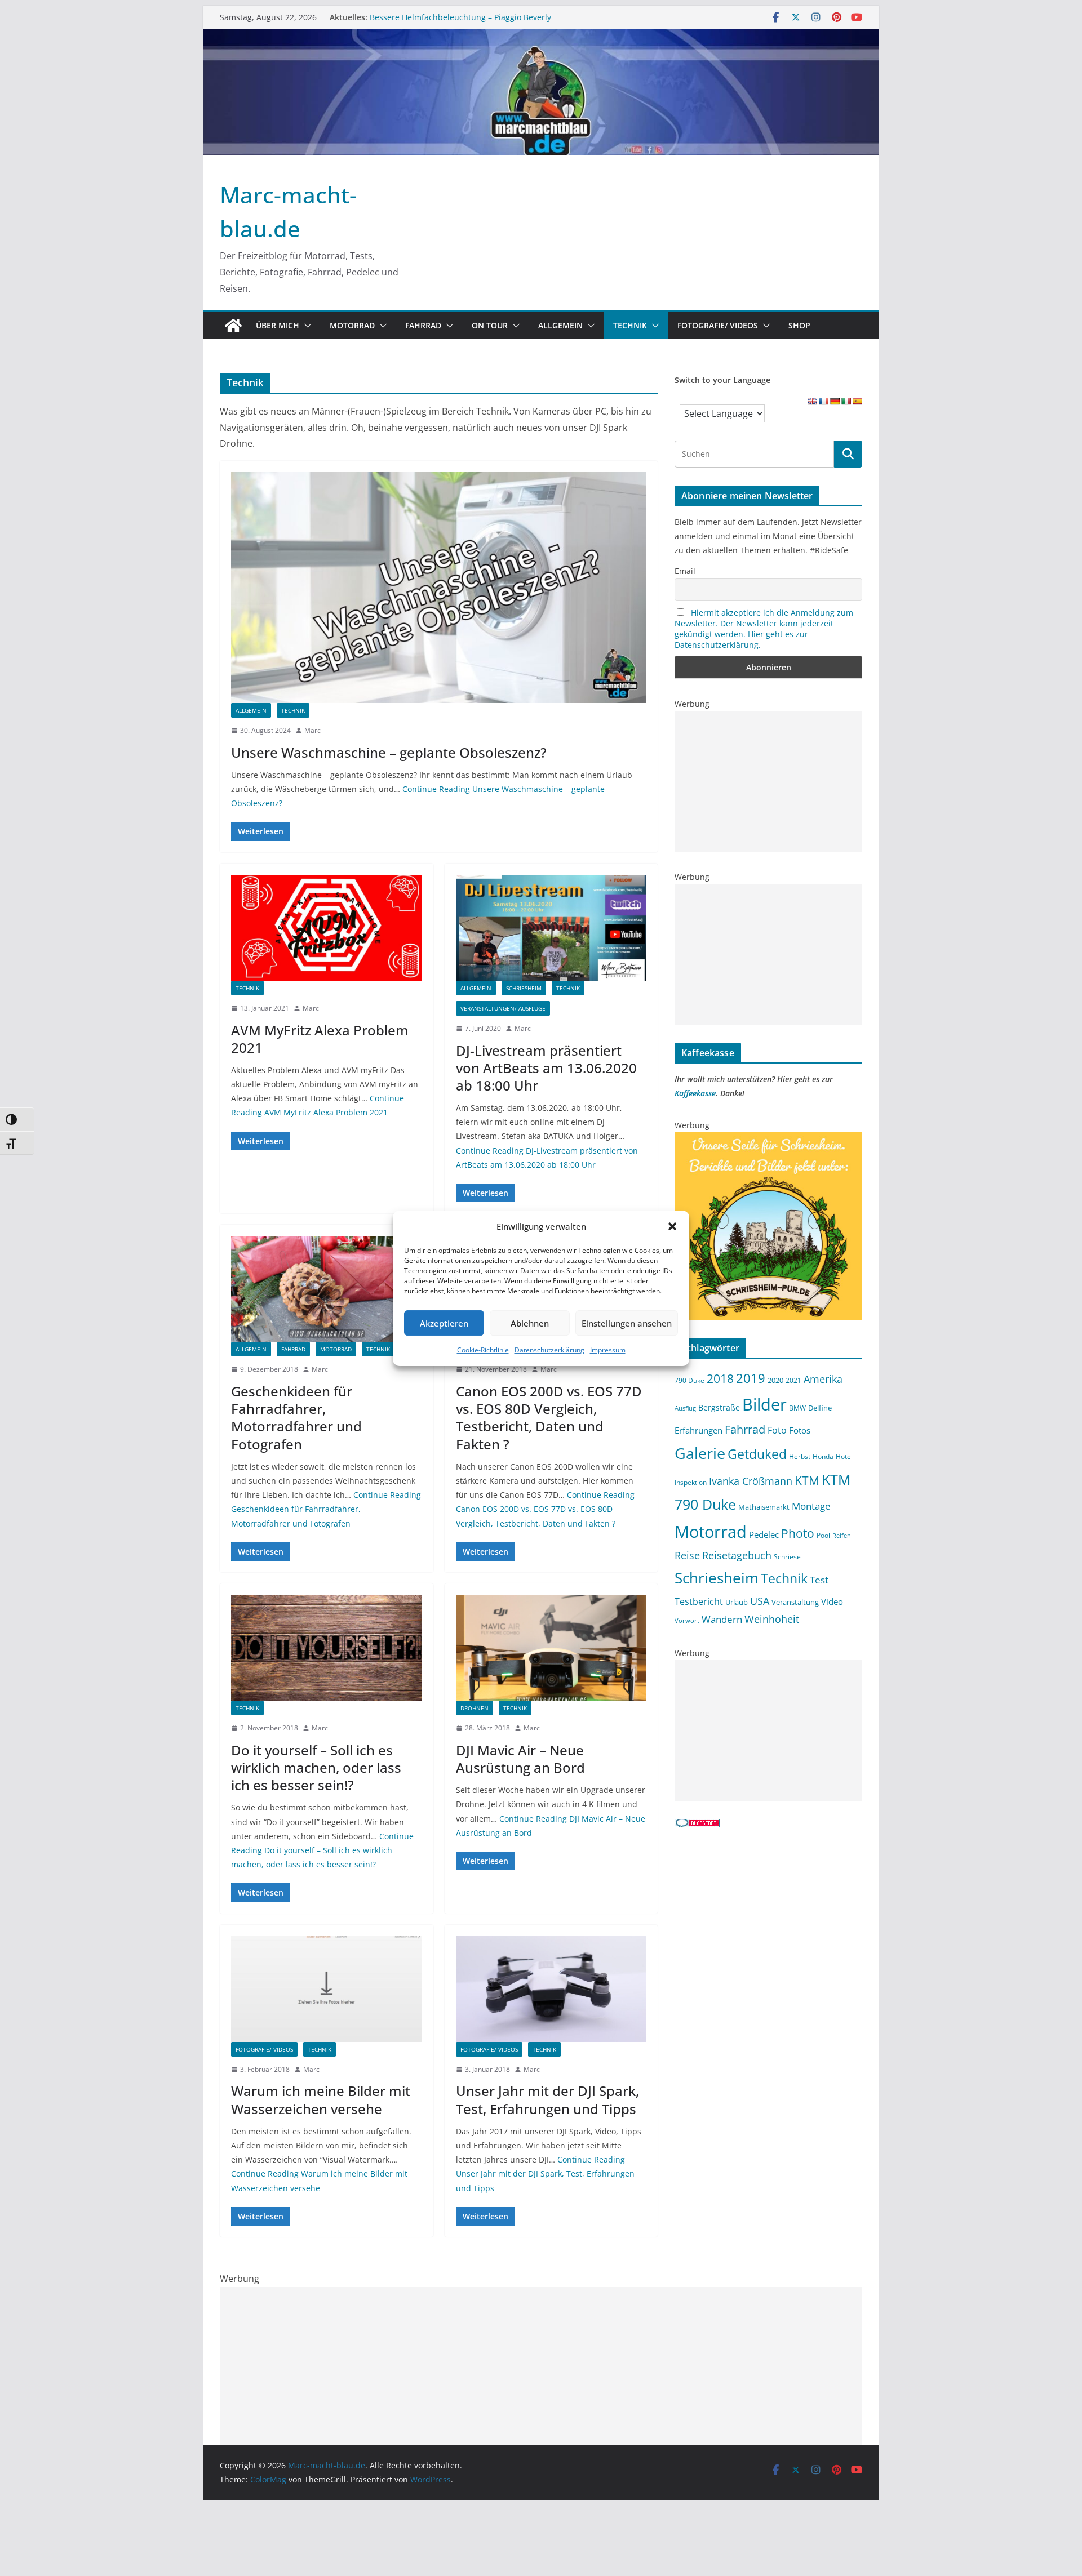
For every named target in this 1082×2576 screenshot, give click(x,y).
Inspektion (691, 1482)
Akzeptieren (444, 1323)
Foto (777, 1430)
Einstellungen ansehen (627, 1323)
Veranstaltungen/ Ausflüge (503, 1008)
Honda (823, 1456)
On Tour (490, 325)
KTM (807, 1480)
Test (819, 1580)
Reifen (842, 1536)
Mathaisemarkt (764, 1507)
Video (832, 1601)
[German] (835, 401)
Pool (823, 1535)
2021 (793, 1380)
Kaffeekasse (695, 1093)
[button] (672, 1226)
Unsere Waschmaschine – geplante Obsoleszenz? (389, 752)
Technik (630, 325)
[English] (812, 401)
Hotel (844, 1456)
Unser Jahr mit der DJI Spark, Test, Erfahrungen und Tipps (547, 2099)
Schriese (787, 1556)
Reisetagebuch (737, 1555)
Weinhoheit (772, 1619)
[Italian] (846, 401)
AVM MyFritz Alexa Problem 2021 (320, 1039)
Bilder (764, 1404)
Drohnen (475, 1708)
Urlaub (737, 1602)
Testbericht (699, 1601)
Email (685, 571)
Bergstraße (719, 1407)
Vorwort (687, 1621)
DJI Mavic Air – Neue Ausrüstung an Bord (520, 1759)
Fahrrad (423, 325)
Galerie (700, 1453)
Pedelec (764, 1534)
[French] (823, 401)
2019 (751, 1378)
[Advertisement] (768, 781)
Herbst (800, 1456)
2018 (720, 1378)
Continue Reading (326, 1509)
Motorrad (352, 325)
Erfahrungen (699, 1430)
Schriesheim (524, 988)
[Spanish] (857, 401)
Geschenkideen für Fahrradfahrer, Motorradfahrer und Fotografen (296, 1418)
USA (760, 1601)
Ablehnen (530, 1323)
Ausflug (685, 1408)
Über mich (278, 325)
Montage (811, 1506)
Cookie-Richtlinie (483, 1350)
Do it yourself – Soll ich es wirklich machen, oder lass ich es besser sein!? (316, 1767)
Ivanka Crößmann (751, 1481)
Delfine (820, 1408)
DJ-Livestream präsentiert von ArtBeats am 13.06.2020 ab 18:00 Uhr (546, 1068)
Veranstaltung (795, 1602)
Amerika (823, 1379)
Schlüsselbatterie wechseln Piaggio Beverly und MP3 (469, 15)
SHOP (799, 325)
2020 (775, 1380)
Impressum (608, 1350)
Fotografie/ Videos (718, 325)
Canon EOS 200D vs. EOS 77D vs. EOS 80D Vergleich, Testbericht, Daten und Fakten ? (549, 1418)
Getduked (757, 1454)
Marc (312, 730)
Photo (798, 1533)
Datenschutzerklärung (549, 1350)
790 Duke (689, 1380)
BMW (797, 1408)
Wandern (722, 1619)
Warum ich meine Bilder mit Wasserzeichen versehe (321, 2099)
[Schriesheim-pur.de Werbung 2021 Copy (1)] (768, 1139)
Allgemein (560, 325)
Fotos (800, 1430)
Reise (687, 1555)
